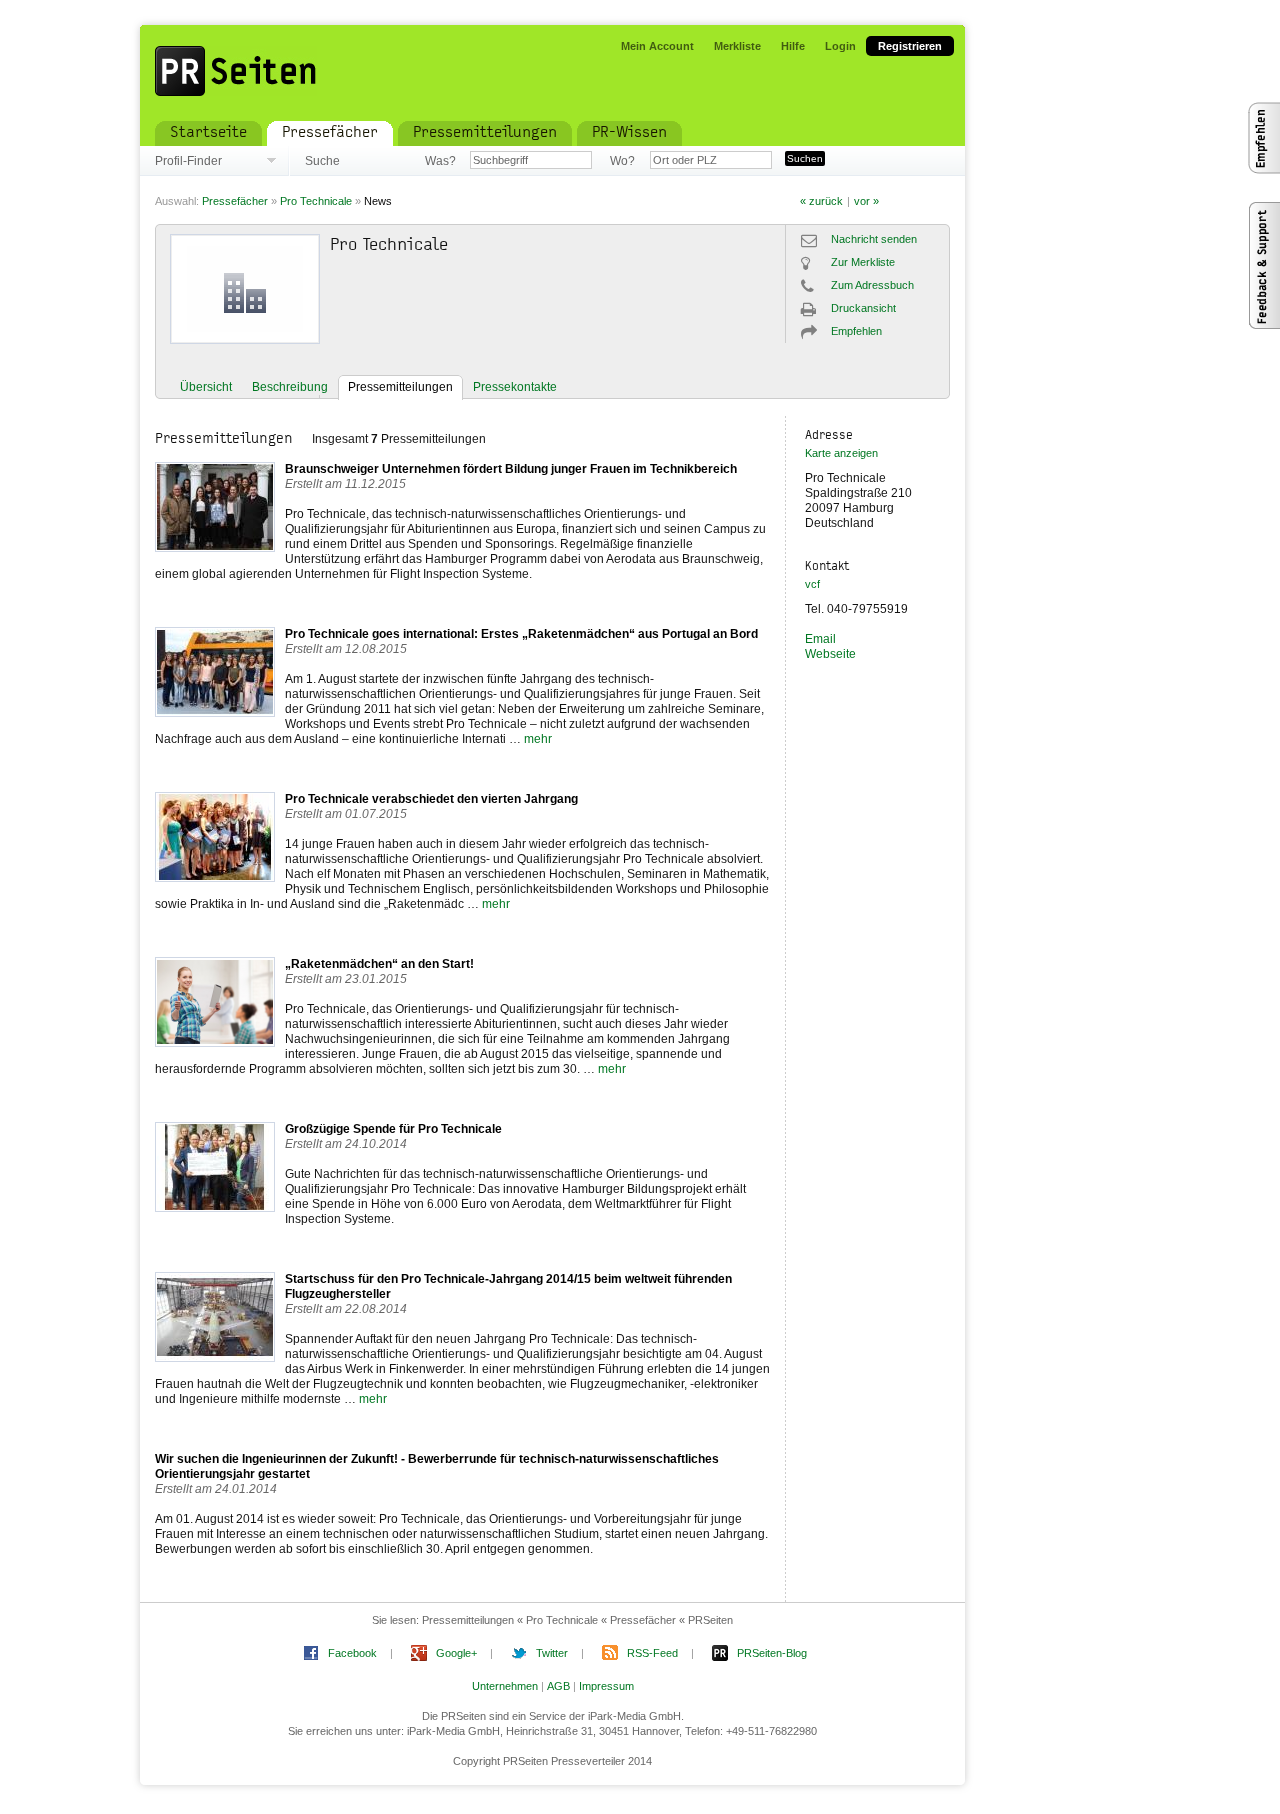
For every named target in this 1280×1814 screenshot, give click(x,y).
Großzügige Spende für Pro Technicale (393, 1129)
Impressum (606, 1686)
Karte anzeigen (841, 453)
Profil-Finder (188, 161)
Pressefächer (235, 201)
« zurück (821, 201)
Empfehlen (856, 331)
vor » (866, 201)
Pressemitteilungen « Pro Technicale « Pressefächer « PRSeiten (577, 1620)
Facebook (352, 1653)
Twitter (552, 1653)
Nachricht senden (874, 239)
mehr (538, 739)
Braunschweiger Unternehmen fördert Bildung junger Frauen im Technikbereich (511, 469)
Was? (440, 161)
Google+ (456, 1653)
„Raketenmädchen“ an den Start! (379, 964)
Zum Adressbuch (872, 285)
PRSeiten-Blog (772, 1653)
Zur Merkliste (863, 262)
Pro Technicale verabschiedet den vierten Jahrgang (431, 799)
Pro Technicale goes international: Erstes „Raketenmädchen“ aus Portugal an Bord (521, 634)
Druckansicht (863, 308)
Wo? (622, 161)
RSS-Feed (652, 1653)
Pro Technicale (316, 201)
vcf (812, 584)
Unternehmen (505, 1686)
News (378, 201)
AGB (558, 1686)
